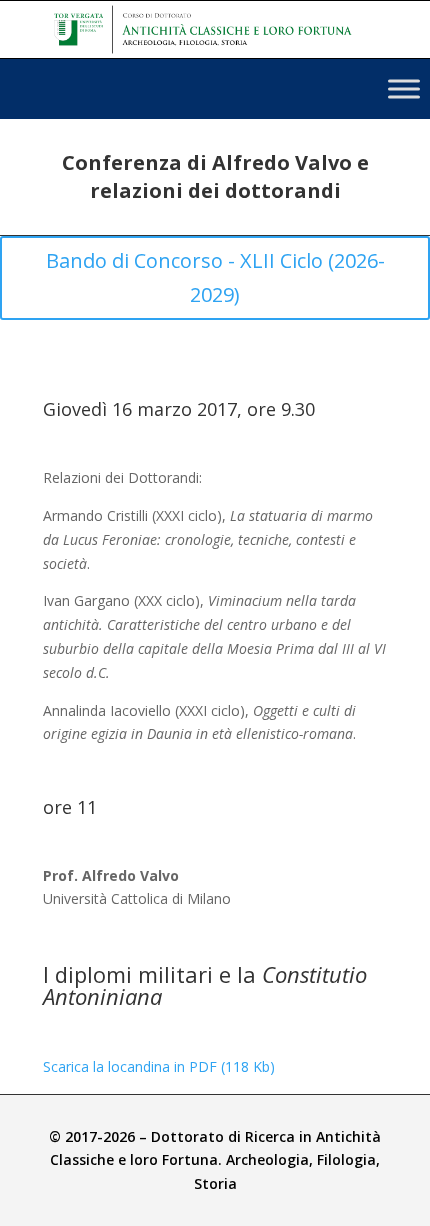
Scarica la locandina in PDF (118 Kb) (159, 1066)
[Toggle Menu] (404, 89)
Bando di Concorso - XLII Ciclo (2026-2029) (215, 277)
